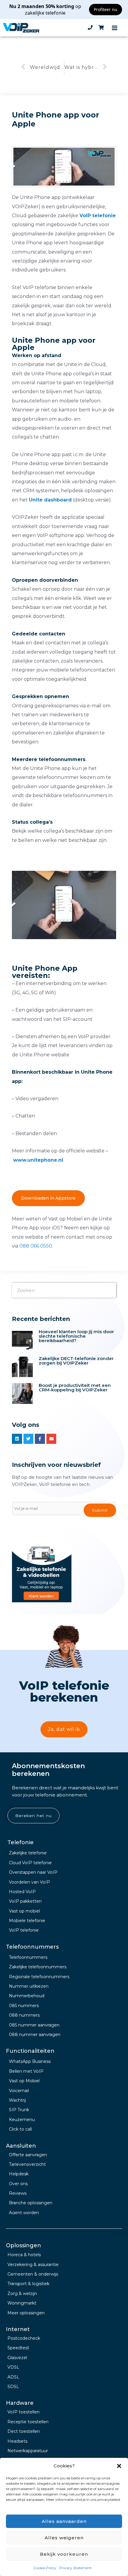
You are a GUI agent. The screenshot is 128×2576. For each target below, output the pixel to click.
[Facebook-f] (40, 1439)
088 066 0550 (36, 1246)
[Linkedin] (17, 1439)
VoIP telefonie (98, 216)
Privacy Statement (75, 2568)
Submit (100, 1510)
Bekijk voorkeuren (64, 2554)
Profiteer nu (106, 9)
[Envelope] (51, 1439)
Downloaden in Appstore (48, 1198)
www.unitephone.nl (38, 1160)
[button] (119, 2466)
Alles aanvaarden (64, 2521)
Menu (115, 28)
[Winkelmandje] (101, 28)
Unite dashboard (50, 500)
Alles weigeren (64, 2538)
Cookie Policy (45, 2568)
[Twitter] (29, 1439)
